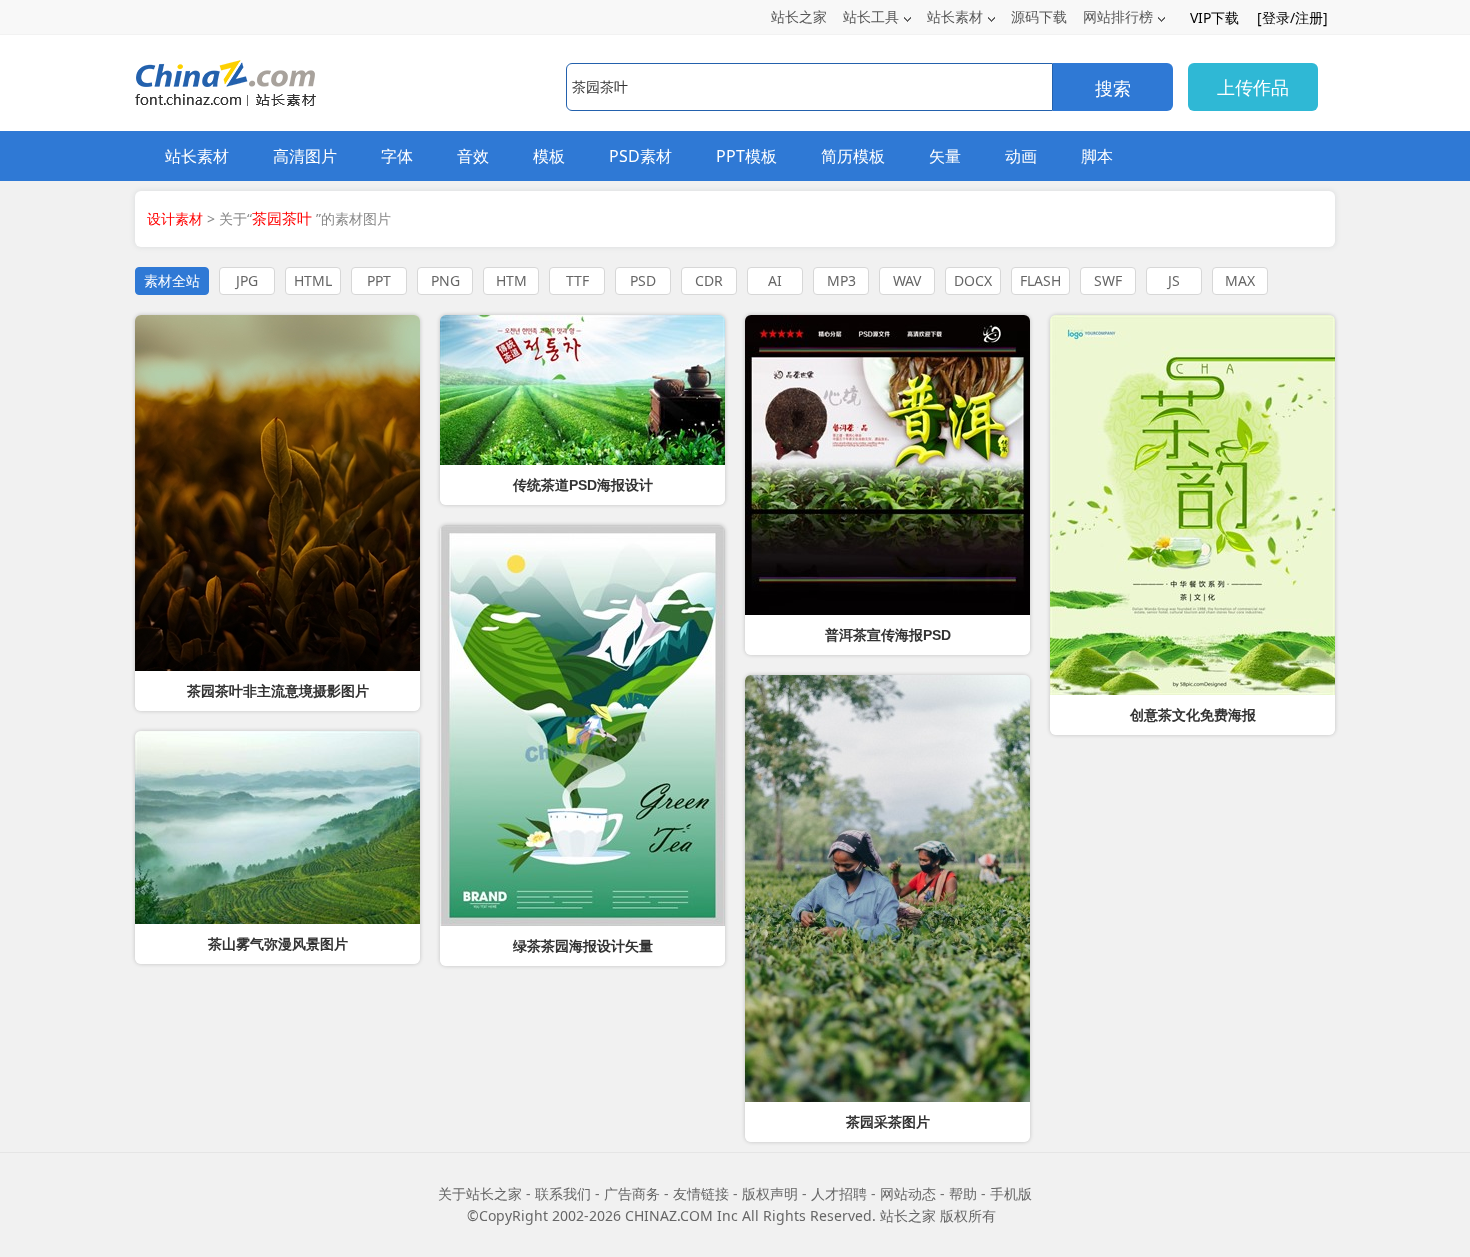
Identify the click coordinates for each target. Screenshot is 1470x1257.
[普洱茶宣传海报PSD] (887, 465)
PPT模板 (746, 156)
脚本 (1097, 156)
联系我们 (563, 1193)
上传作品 (1253, 87)
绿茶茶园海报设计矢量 (583, 946)
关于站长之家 (480, 1193)
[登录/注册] (1292, 17)
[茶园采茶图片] (887, 888)
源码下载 (1039, 16)
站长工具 (871, 16)
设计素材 (175, 218)
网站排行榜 (1118, 16)
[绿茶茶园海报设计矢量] (582, 725)
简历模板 (853, 156)
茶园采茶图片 (888, 1122)
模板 (549, 156)
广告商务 (632, 1193)
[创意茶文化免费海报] (1192, 505)
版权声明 (770, 1193)
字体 (397, 156)
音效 (473, 156)
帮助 (963, 1193)
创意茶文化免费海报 (1193, 715)
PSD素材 (640, 156)
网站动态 (908, 1193)
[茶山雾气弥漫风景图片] (277, 827)
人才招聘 (839, 1193)
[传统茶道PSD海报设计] (582, 390)
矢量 (945, 156)
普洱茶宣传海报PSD (888, 635)
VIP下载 (1214, 17)
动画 (1021, 156)
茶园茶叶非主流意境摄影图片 (278, 691)
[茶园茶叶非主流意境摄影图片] (277, 493)
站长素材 (955, 16)
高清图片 (305, 156)
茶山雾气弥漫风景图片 (278, 944)
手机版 (1011, 1193)
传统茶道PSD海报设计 (583, 485)
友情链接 (701, 1193)
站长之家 (799, 16)
